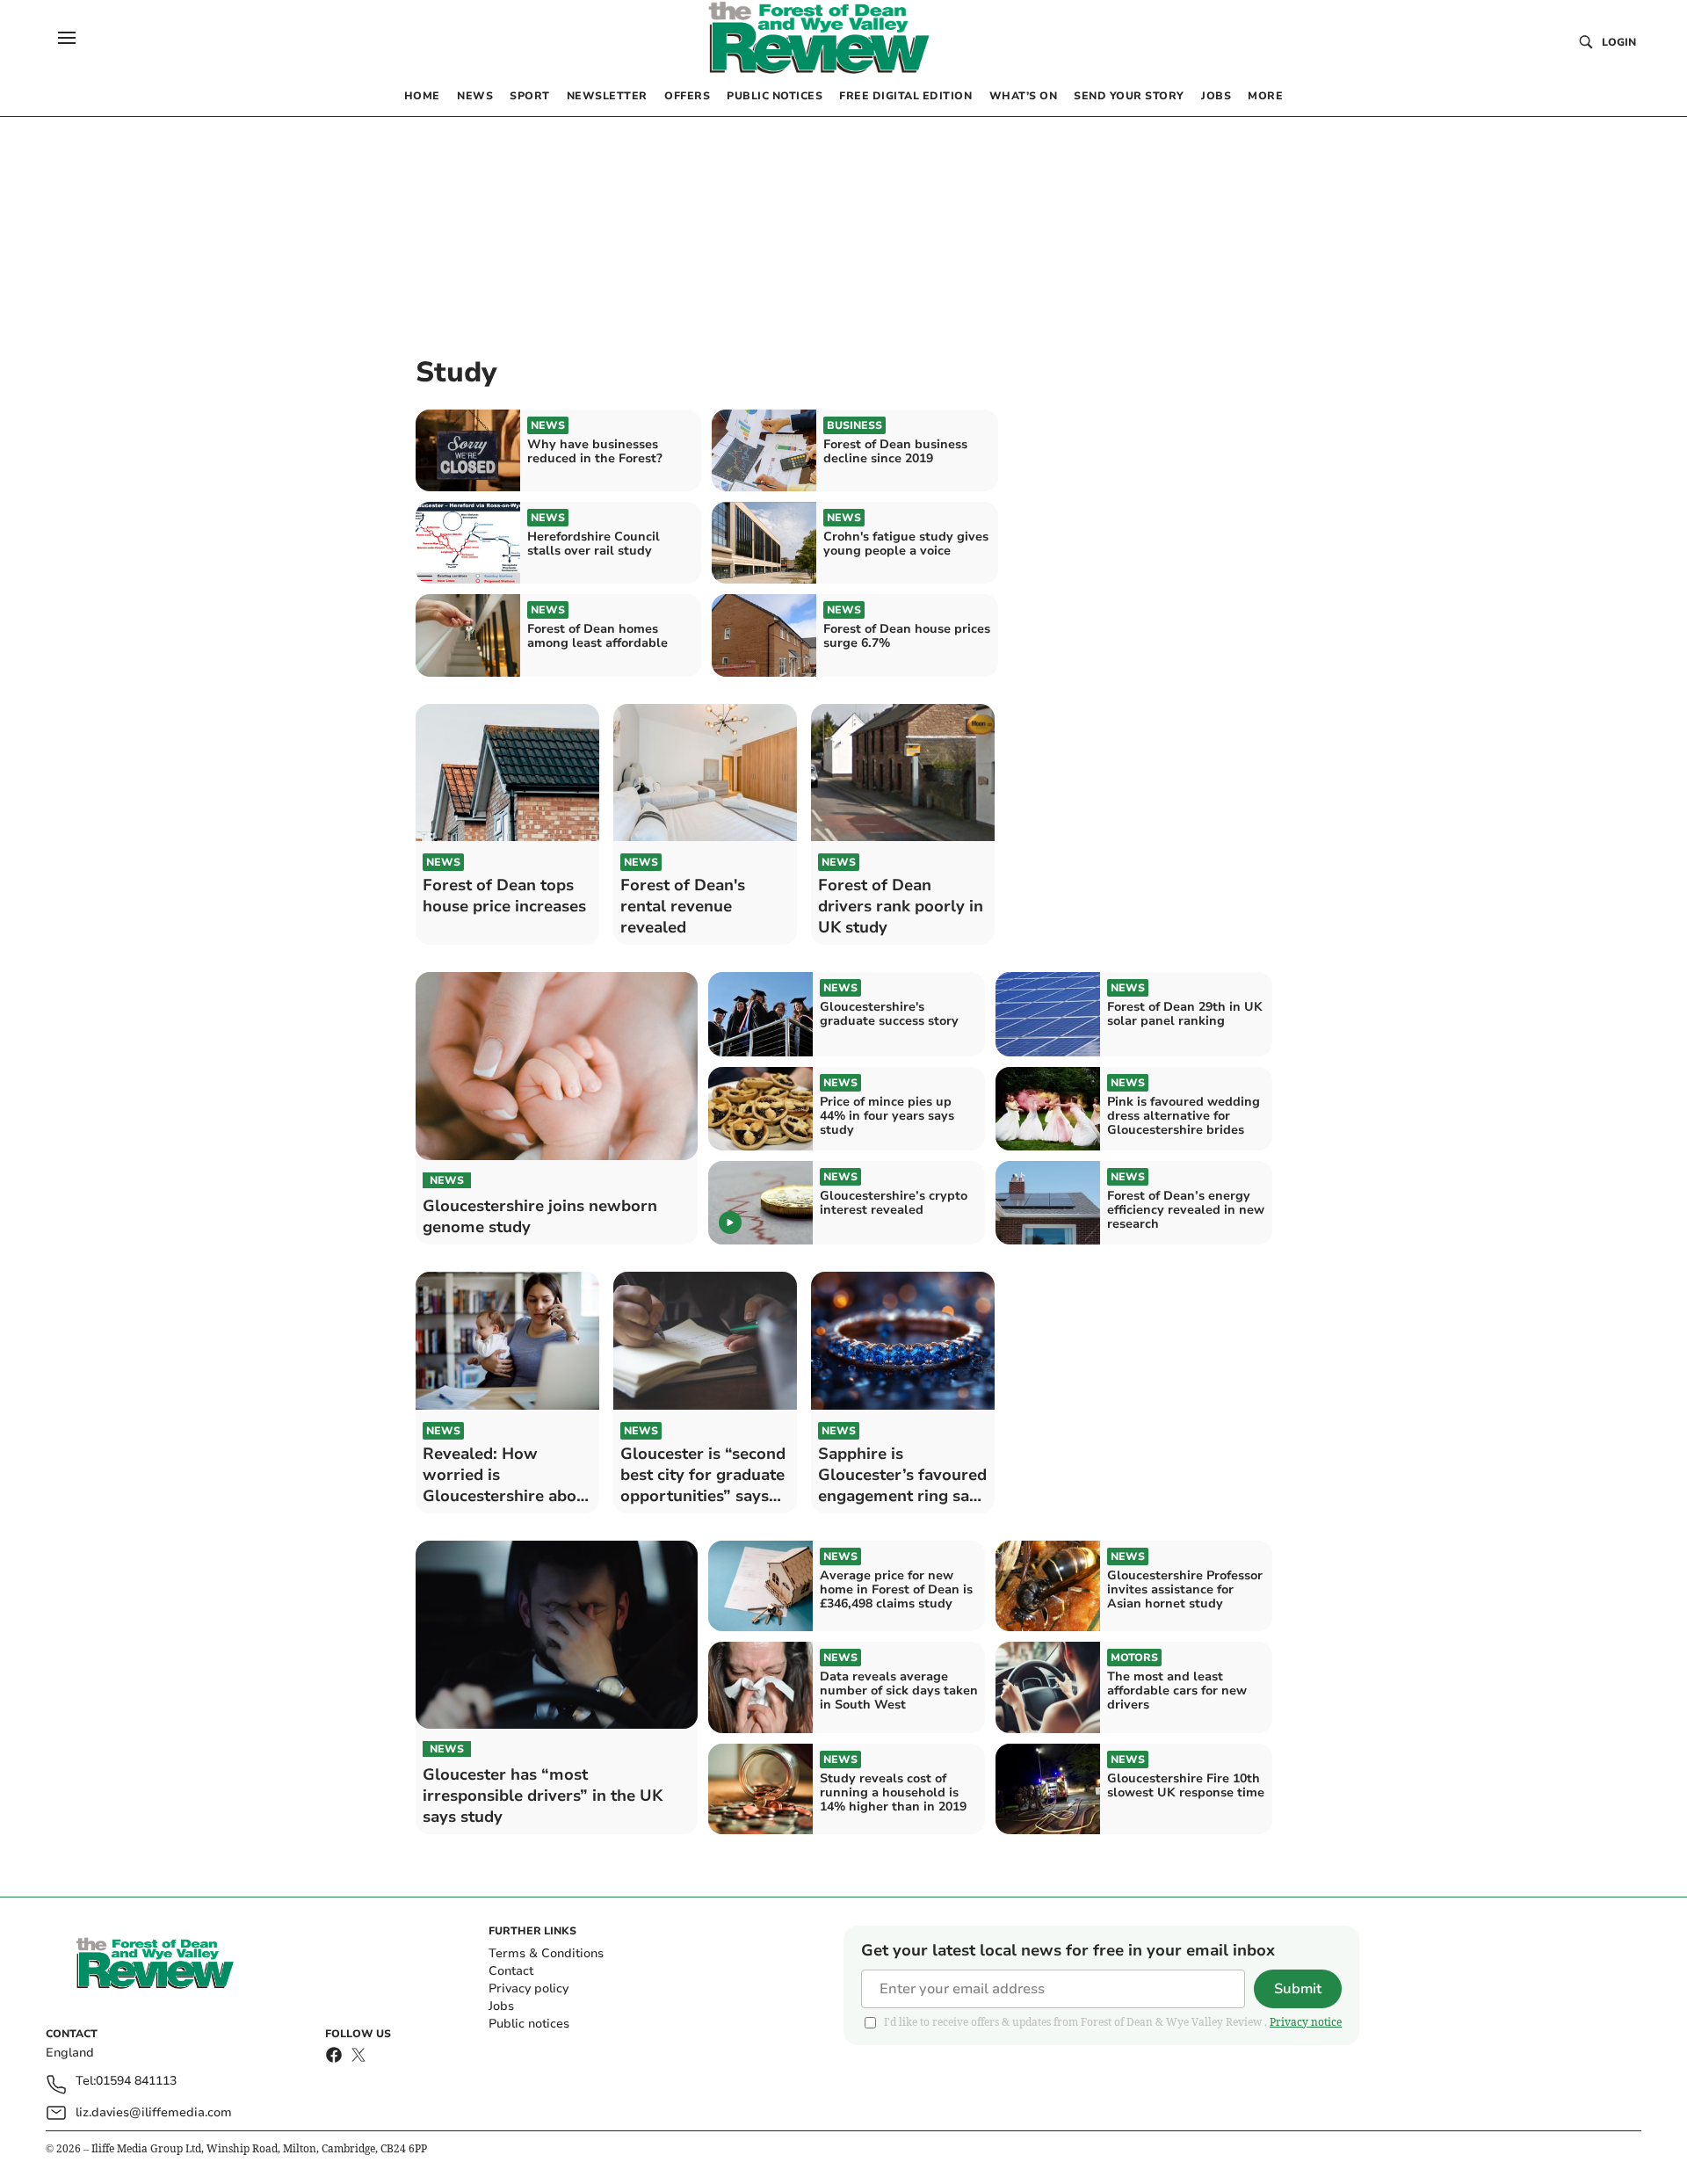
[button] (67, 38)
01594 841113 (136, 2082)
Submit (1298, 1989)
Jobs (501, 2006)
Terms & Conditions (546, 1953)
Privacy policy (529, 1988)
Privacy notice (1306, 2022)
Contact (511, 1971)
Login (1619, 42)
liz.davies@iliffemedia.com (154, 2112)
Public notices (529, 2024)
